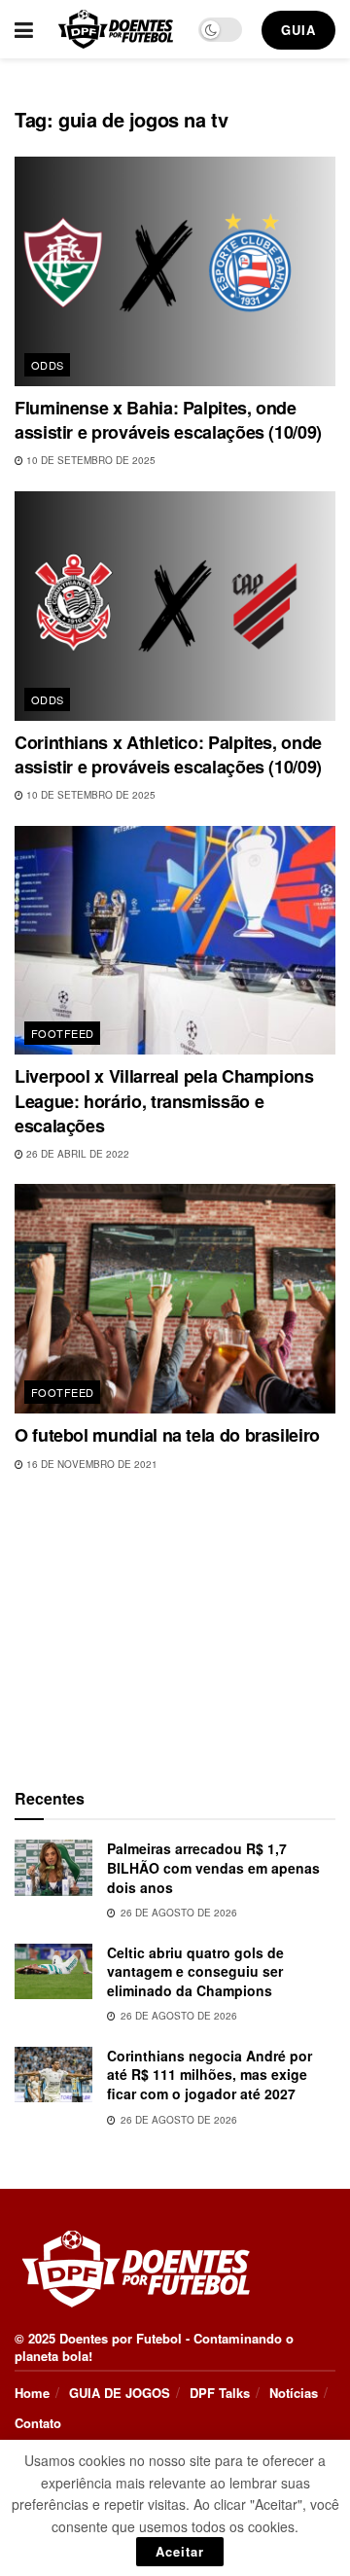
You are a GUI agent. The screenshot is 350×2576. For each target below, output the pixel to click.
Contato (38, 2423)
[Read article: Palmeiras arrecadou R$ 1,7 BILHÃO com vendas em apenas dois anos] (53, 1867)
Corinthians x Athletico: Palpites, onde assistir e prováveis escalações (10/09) (168, 754)
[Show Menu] (24, 29)
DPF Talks (220, 2393)
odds (48, 365)
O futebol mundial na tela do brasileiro (167, 1435)
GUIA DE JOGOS (120, 2393)
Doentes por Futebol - (124, 2338)
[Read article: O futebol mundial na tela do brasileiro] (175, 1299)
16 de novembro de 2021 (90, 1464)
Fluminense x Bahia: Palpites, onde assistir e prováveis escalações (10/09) (168, 420)
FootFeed (63, 1033)
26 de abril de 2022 (76, 1154)
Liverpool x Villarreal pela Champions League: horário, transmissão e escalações (164, 1100)
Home (32, 2393)
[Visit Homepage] (116, 29)
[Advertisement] (175, 1626)
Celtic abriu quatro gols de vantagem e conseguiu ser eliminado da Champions (195, 1971)
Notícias (294, 2393)
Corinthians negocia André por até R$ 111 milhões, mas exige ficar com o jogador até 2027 (210, 2075)
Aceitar (180, 2551)
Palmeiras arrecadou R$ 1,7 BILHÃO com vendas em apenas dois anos (213, 1867)
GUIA (298, 30)
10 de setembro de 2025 (89, 460)
